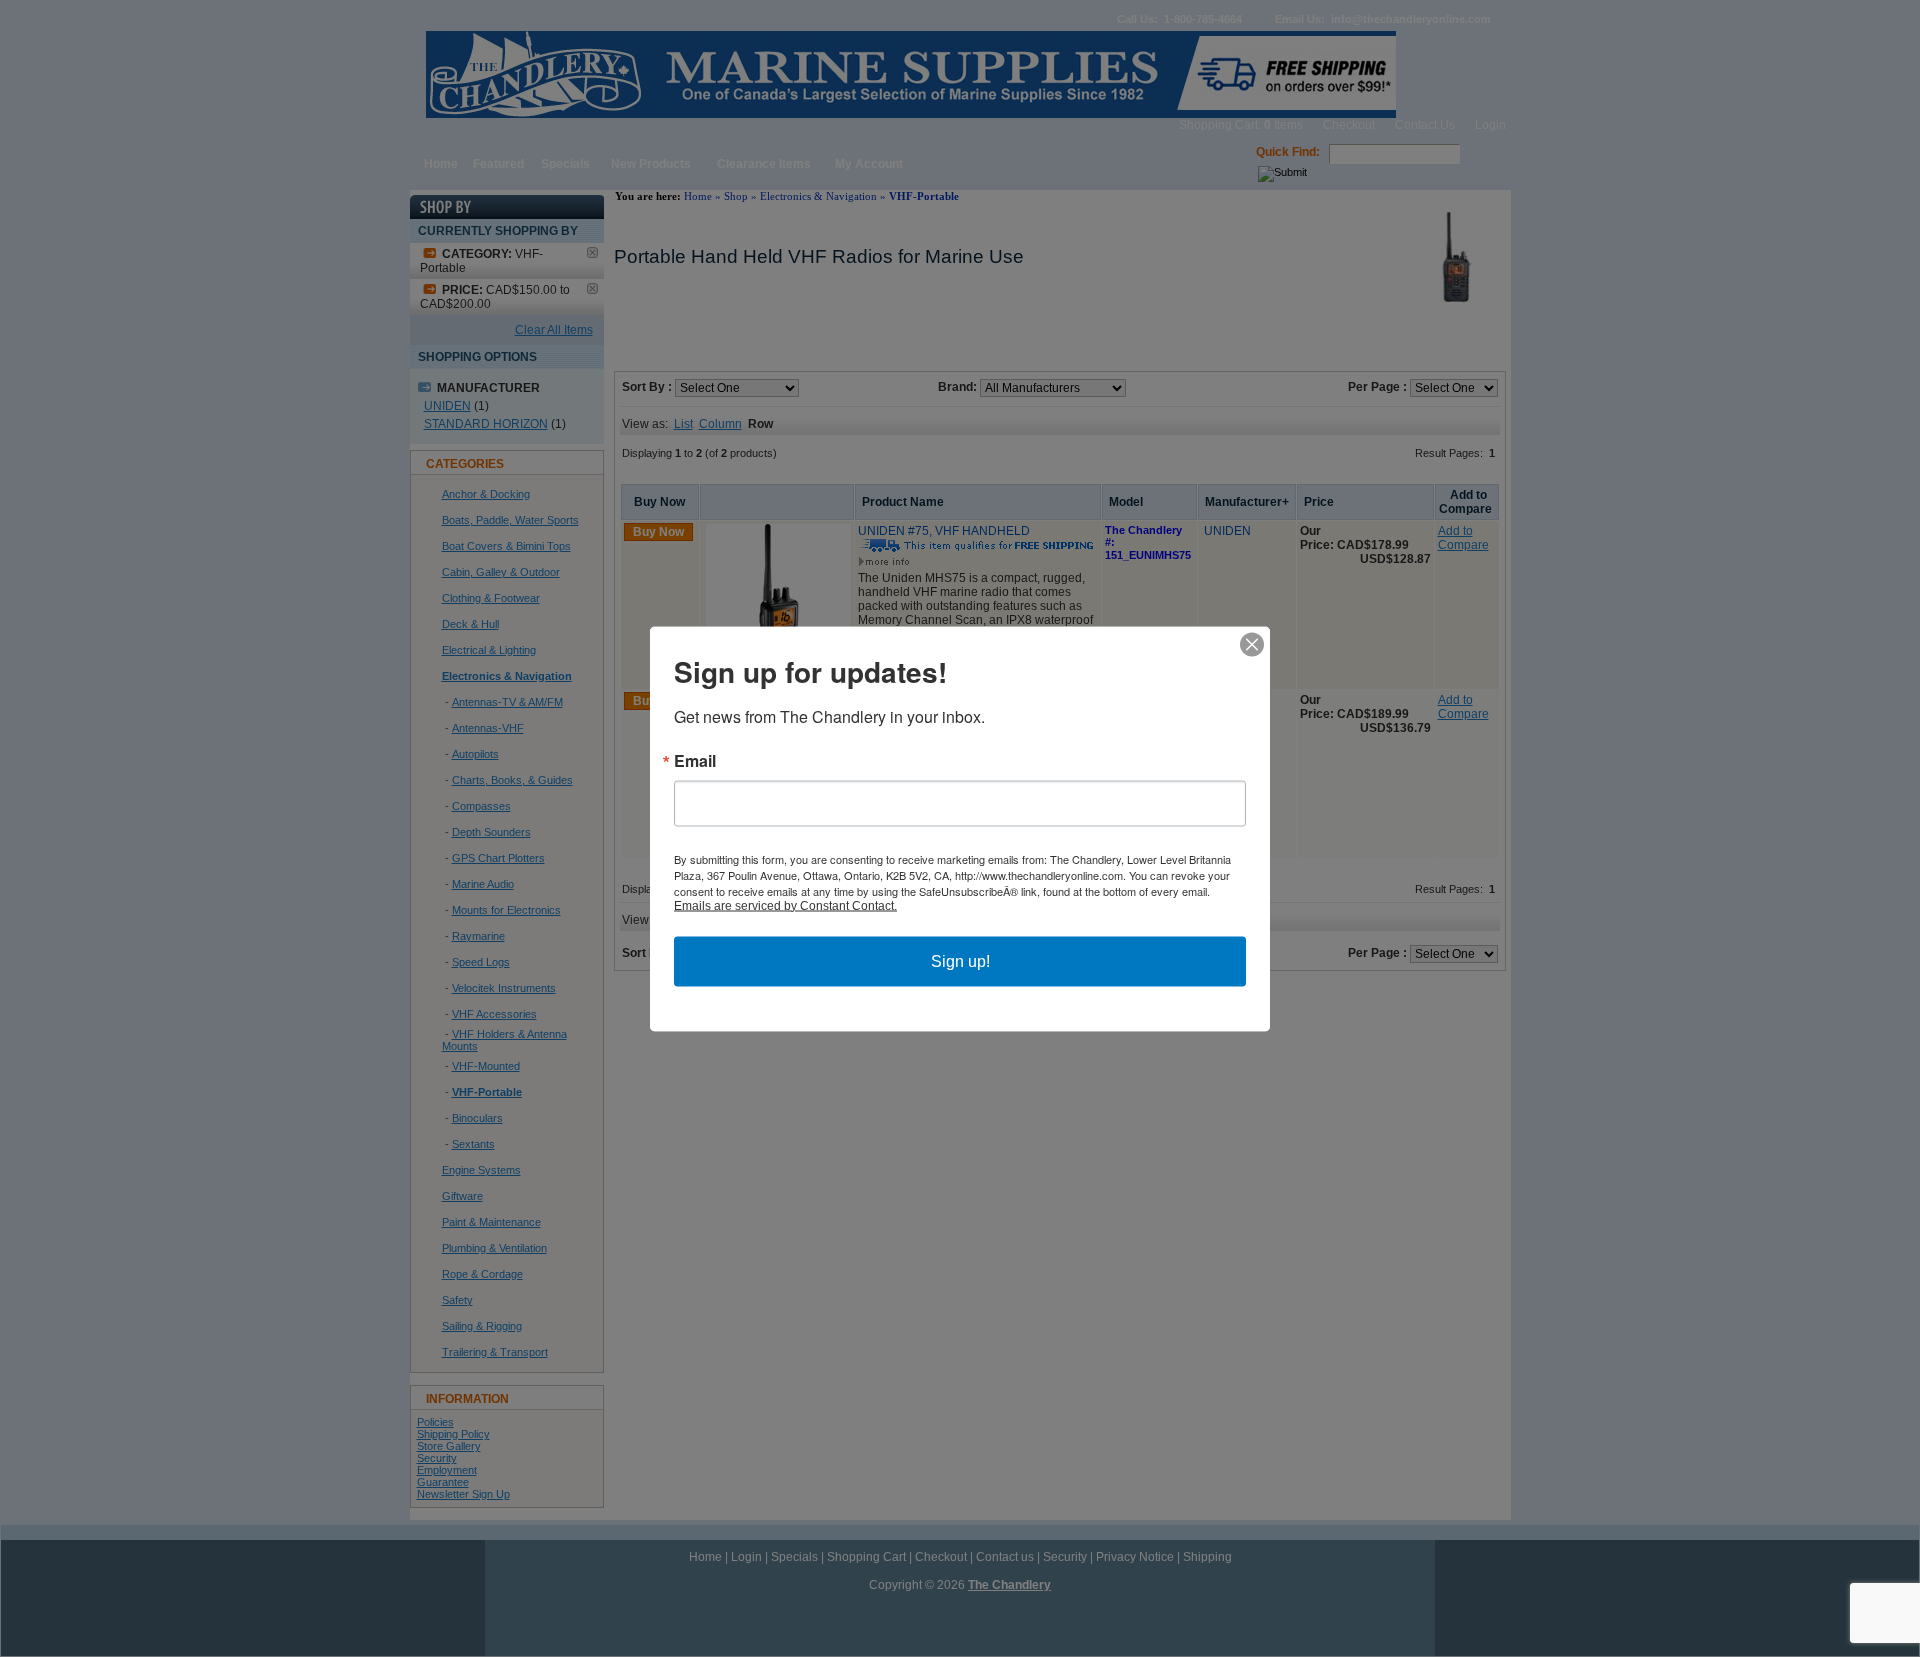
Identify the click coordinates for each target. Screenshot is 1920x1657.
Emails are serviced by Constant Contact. (785, 905)
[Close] (1252, 644)
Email (695, 760)
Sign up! (960, 960)
